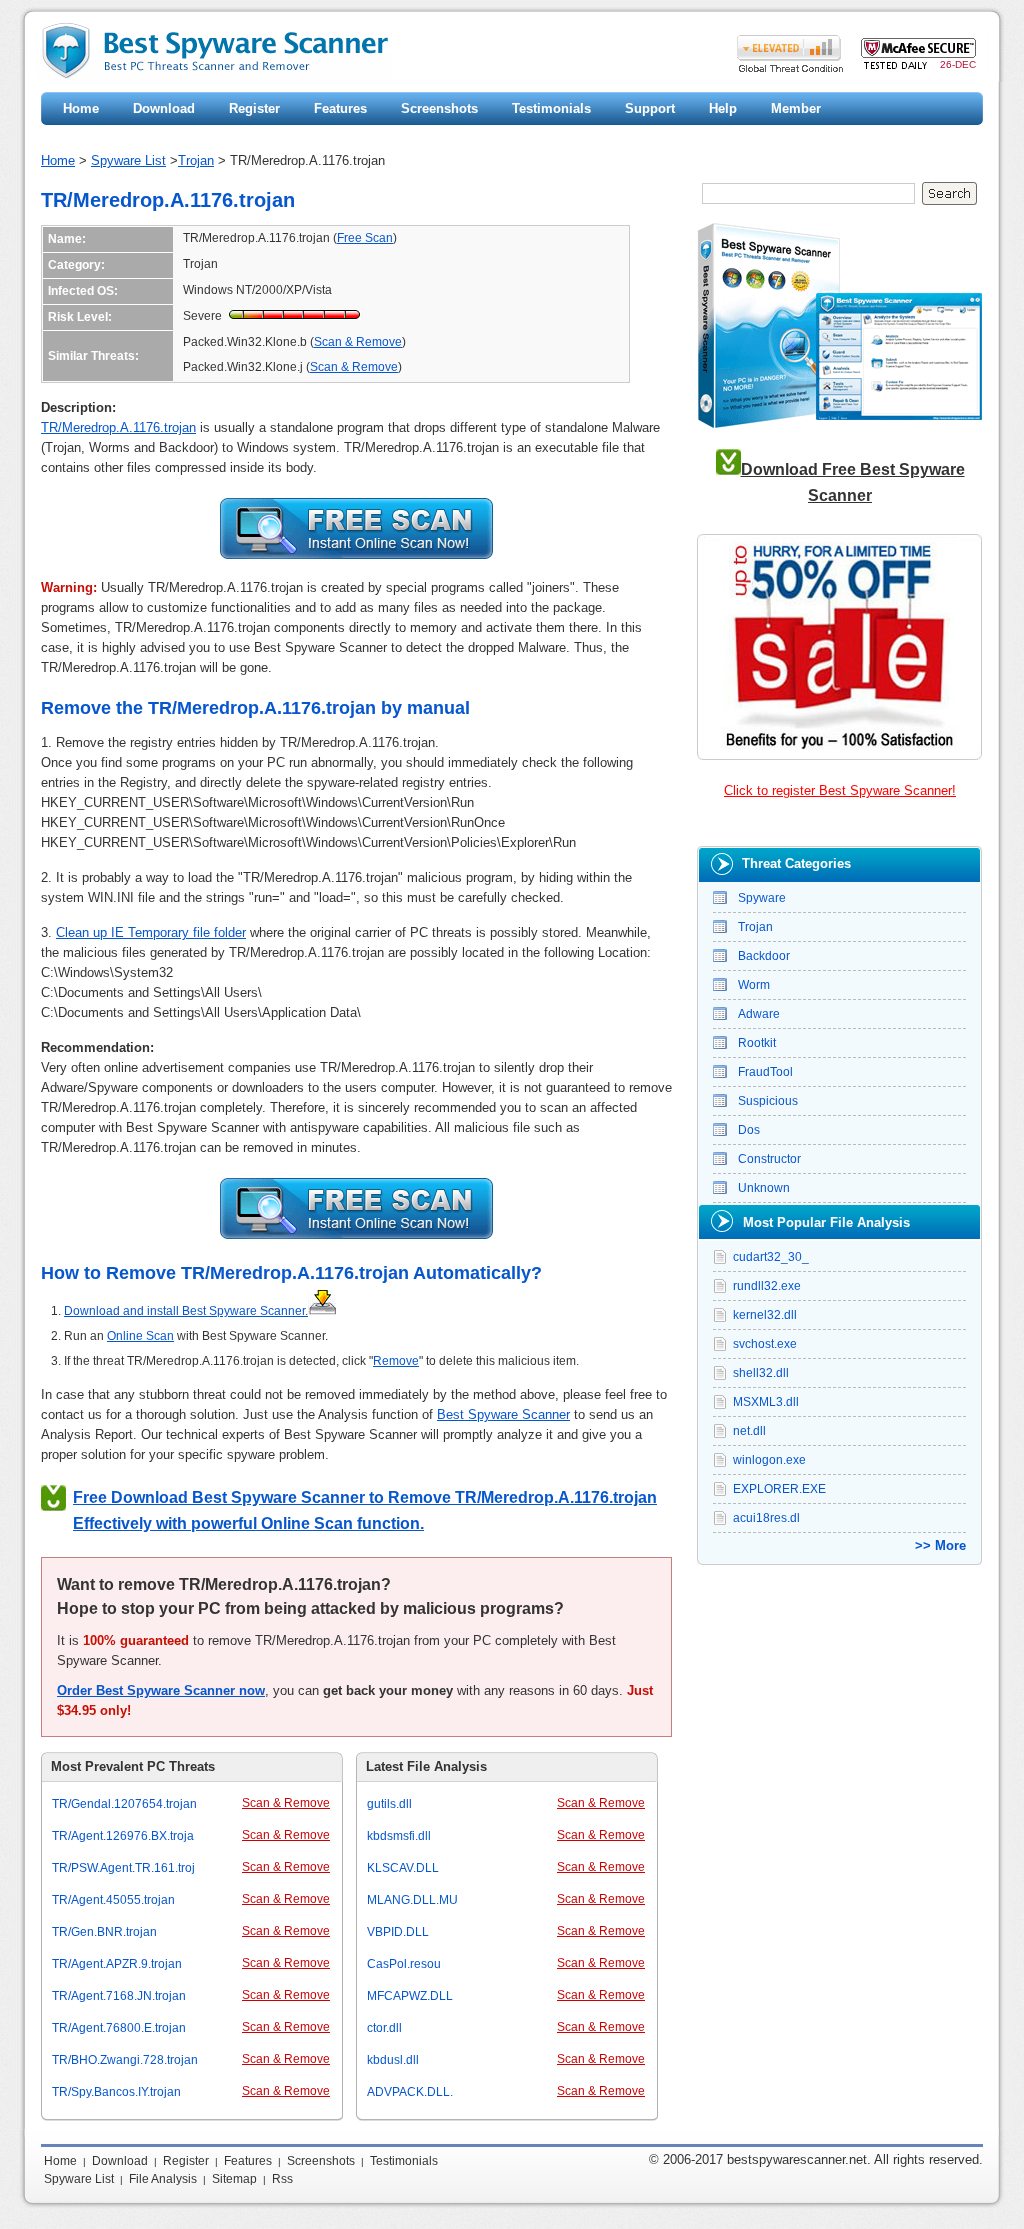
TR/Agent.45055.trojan (113, 1900)
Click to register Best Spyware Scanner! (840, 790)
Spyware (762, 898)
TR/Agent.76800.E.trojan (119, 2028)
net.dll (749, 1431)
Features (340, 108)
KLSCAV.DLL (403, 1868)
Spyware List (128, 160)
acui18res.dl (766, 1518)
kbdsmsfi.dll (399, 1836)
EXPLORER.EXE (779, 1489)
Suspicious (768, 1101)
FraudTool (765, 1072)
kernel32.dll (765, 1315)
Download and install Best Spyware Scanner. (186, 1311)
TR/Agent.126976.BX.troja (123, 1836)
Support (650, 108)
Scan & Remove (358, 342)
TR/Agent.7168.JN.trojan (119, 1996)
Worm (754, 985)
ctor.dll (384, 2028)
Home (81, 108)
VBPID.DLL (398, 1932)
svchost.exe (765, 1344)
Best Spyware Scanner (503, 1414)
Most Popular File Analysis (826, 1222)
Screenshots (439, 108)
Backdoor (764, 956)
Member (796, 108)
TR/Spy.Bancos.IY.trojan (116, 2092)
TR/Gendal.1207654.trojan (124, 1804)
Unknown (764, 1188)
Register (254, 108)
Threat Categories (796, 863)
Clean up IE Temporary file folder (151, 932)
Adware (759, 1014)
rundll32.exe (767, 1286)
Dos (749, 1130)
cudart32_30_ (771, 1257)
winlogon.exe (769, 1460)
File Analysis (163, 2179)
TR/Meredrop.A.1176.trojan (118, 427)
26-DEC (958, 64)
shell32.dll (761, 1373)
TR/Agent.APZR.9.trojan (117, 1964)
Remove (396, 1361)
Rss (282, 2179)
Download (164, 108)
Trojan (196, 160)
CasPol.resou (404, 1964)
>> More (940, 1545)
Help (723, 108)
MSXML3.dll (766, 1402)
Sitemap (234, 2179)
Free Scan (365, 238)
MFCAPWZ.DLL (410, 1996)
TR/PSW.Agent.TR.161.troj (123, 1868)
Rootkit (757, 1043)
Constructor (769, 1159)
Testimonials (551, 108)
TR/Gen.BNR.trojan (104, 1932)
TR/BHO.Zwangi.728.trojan (125, 2060)
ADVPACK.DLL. (410, 2092)
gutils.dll (389, 1804)
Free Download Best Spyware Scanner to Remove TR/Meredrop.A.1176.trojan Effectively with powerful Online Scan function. (365, 1510)
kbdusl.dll (393, 2060)
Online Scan (140, 1336)
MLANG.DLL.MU (412, 1900)
